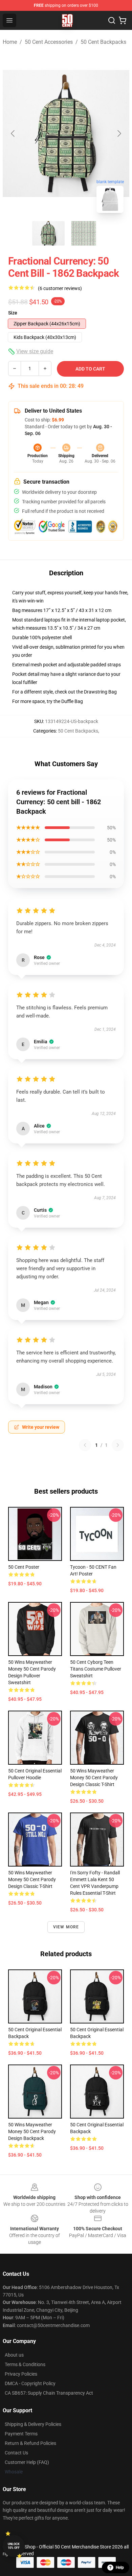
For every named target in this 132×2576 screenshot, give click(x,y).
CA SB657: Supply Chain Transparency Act (49, 2393)
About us (14, 2355)
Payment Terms (21, 2434)
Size (13, 313)
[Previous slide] (13, 133)
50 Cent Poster (24, 1567)
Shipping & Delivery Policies (33, 2424)
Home (10, 42)
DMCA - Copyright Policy (30, 2383)
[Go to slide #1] (48, 233)
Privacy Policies (21, 2374)
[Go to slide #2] (84, 233)
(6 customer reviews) (60, 288)
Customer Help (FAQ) (27, 2462)
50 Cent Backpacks (103, 42)
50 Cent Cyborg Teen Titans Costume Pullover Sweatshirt (96, 1669)
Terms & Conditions (25, 2364)
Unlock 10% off (14, 2546)
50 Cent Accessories (49, 42)
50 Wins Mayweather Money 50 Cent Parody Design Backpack (32, 2131)
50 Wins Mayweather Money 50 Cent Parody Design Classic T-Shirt (94, 1778)
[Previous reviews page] (85, 1445)
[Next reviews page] (118, 1445)
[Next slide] (119, 133)
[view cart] (123, 20)
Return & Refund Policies (30, 2443)
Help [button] (120, 2568)
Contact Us (16, 2453)
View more (66, 1927)
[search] (112, 20)
